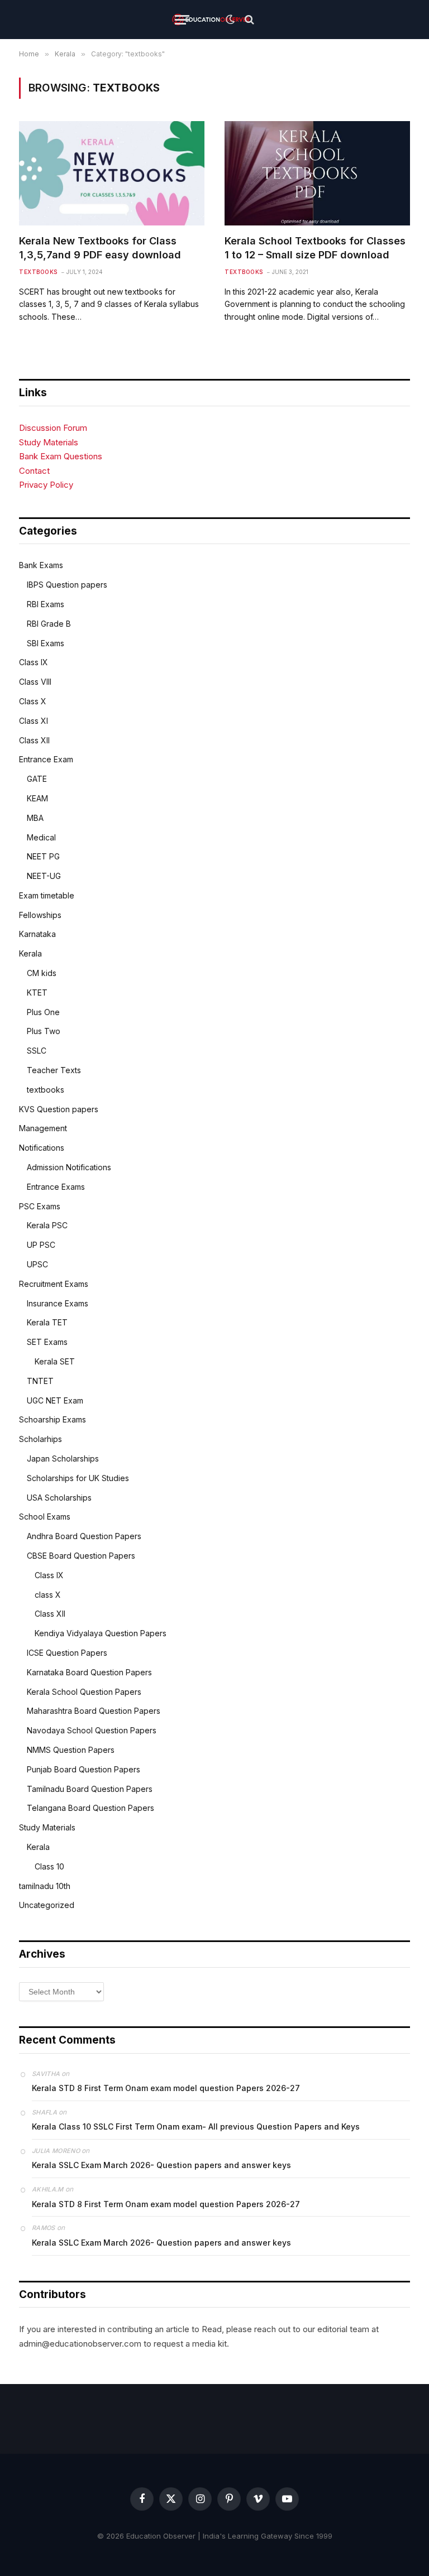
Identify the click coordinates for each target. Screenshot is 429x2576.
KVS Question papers (59, 1109)
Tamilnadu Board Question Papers (90, 1789)
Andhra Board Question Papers (84, 1536)
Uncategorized (47, 1905)
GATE (37, 779)
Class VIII (35, 682)
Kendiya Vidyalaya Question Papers (101, 1633)
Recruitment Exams (54, 1284)
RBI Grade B (49, 624)
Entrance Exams (56, 1187)
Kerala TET (47, 1322)
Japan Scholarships (63, 1458)
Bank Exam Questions (61, 456)
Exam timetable (47, 895)
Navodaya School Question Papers (92, 1730)
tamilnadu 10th (45, 1886)
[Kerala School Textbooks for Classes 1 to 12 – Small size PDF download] (317, 173)
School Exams (45, 1517)
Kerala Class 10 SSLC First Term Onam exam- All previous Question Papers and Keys (196, 2126)
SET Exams (47, 1342)
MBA (35, 818)
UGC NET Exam (55, 1400)
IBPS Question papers (67, 585)
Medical (41, 837)
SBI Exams (46, 643)
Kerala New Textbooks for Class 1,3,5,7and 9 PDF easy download (100, 247)
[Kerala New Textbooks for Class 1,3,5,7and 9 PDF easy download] (112, 173)
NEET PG (43, 856)
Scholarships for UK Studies (78, 1478)
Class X (33, 701)
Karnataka (37, 934)
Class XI (34, 721)
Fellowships (40, 915)
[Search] (248, 20)
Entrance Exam (46, 759)
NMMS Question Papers (71, 1750)
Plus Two (44, 1031)
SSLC (37, 1051)
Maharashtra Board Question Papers (94, 1711)
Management (43, 1128)
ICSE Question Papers (67, 1653)
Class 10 (49, 1866)
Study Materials (49, 442)
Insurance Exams (58, 1303)
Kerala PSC (47, 1225)
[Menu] (182, 20)
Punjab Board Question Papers (84, 1769)
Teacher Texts (54, 1070)
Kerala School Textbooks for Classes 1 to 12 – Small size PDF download (315, 247)
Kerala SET (55, 1361)
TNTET (40, 1381)
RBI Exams (46, 604)
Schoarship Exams (53, 1419)
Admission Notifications (69, 1167)
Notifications (42, 1148)
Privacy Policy (46, 485)
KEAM (37, 798)
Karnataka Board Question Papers (89, 1672)
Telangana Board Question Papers (90, 1808)
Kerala (30, 953)
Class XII (34, 740)
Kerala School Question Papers (84, 1692)
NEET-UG (44, 876)
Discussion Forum (53, 428)
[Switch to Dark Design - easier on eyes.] (230, 20)
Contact (34, 471)
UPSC (37, 1264)
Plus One (43, 1012)
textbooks (38, 272)
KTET (37, 993)
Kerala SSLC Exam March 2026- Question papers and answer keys (161, 2165)
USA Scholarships (59, 1498)
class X (48, 1595)
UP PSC (41, 1245)
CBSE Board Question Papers (81, 1556)
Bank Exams (41, 565)
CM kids (42, 973)
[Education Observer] (210, 20)
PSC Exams (40, 1206)
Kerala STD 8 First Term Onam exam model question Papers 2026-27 (166, 2088)
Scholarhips (40, 1439)
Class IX (34, 662)
